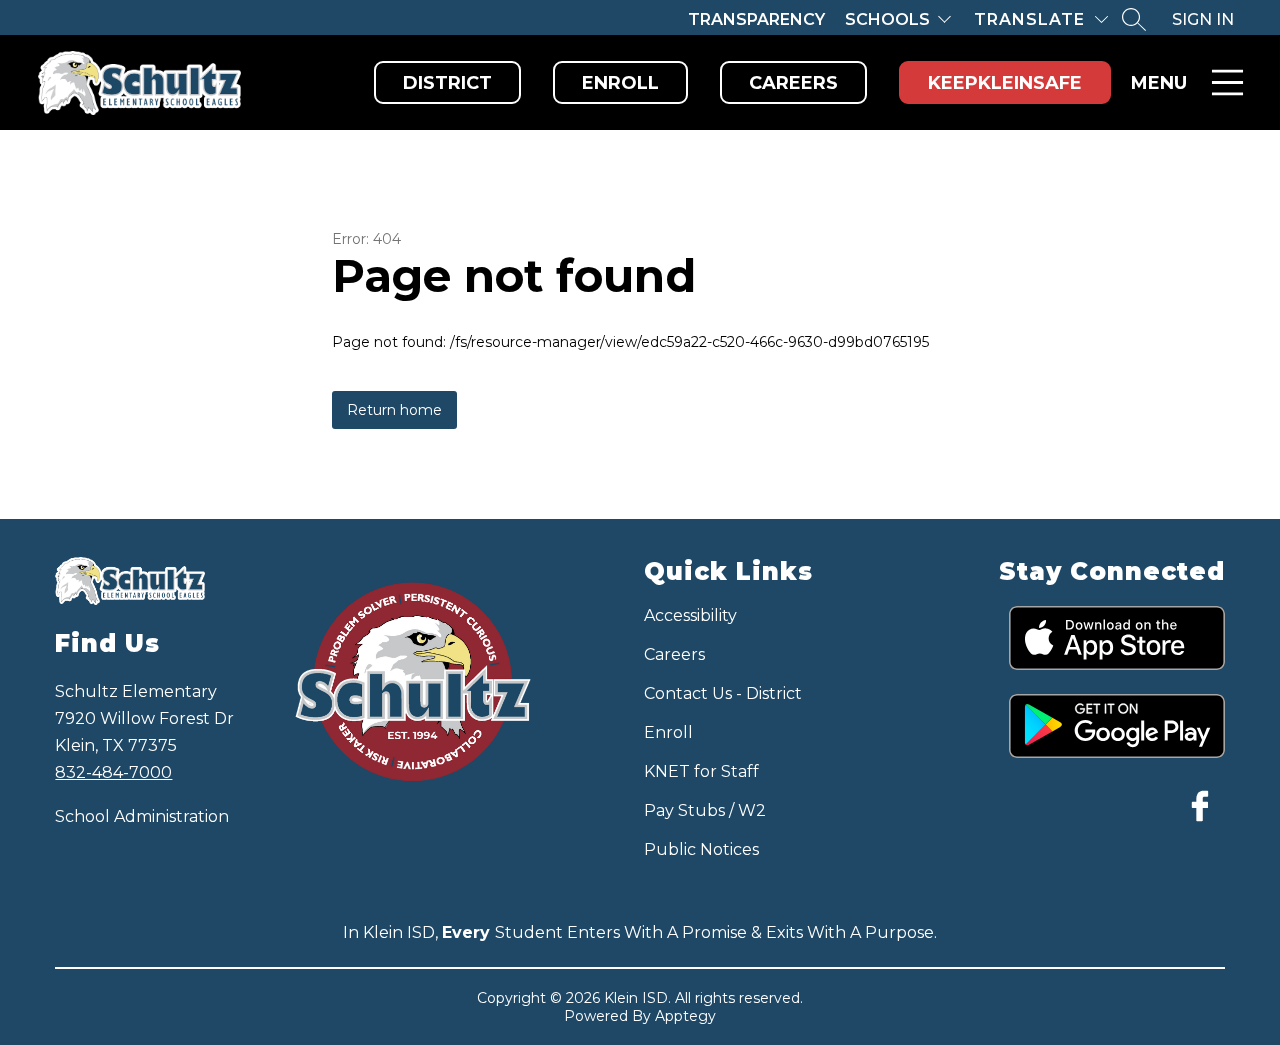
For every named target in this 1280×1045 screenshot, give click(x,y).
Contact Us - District (723, 693)
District (447, 83)
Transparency (756, 19)
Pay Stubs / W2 (705, 810)
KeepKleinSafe (1005, 83)
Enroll (620, 83)
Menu (1159, 83)
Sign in (1203, 19)
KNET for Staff (701, 771)
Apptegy (685, 1016)
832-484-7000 (113, 772)
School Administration (142, 816)
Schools (887, 19)
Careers (793, 83)
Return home (394, 410)
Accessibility (690, 615)
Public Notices (701, 849)
